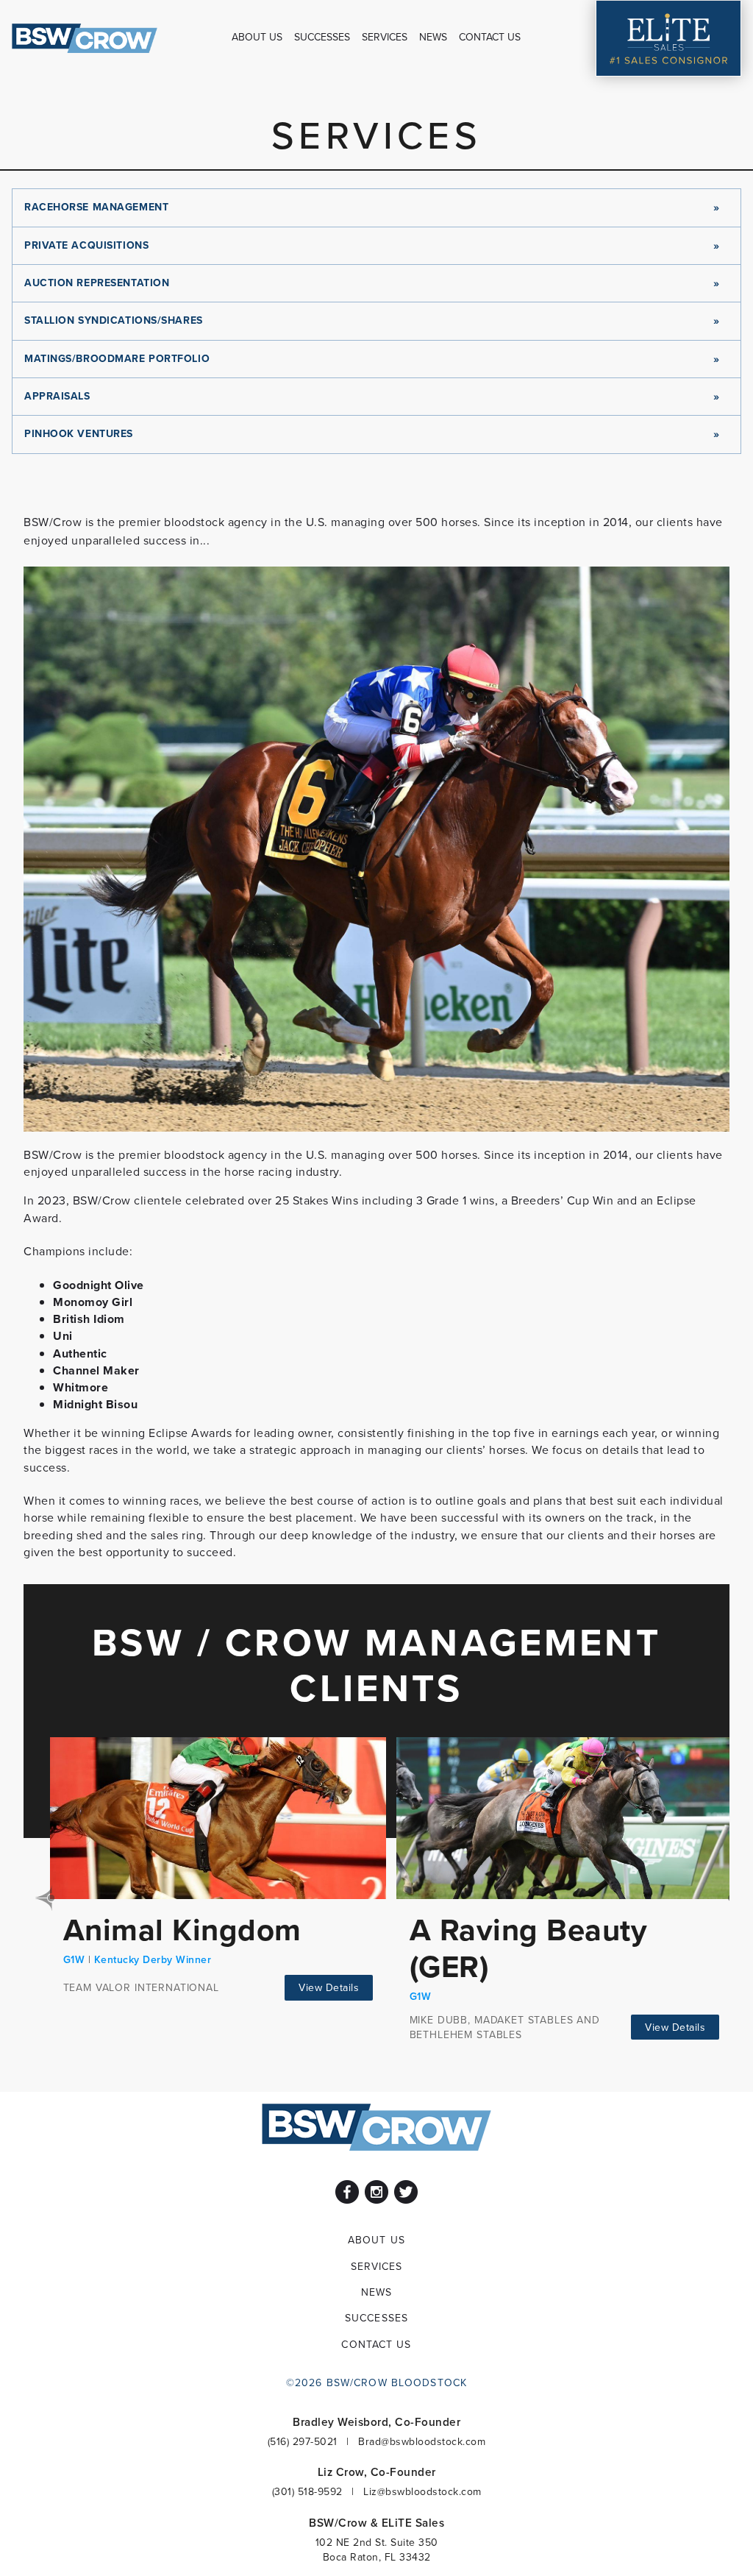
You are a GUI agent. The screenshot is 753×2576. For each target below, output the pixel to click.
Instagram (376, 2192)
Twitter (406, 2192)
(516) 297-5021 (303, 2441)
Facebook (347, 2192)
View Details (329, 1987)
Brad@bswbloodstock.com (422, 2441)
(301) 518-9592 (307, 2491)
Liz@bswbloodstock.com (422, 2491)
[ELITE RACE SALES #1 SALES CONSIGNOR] (668, 38)
